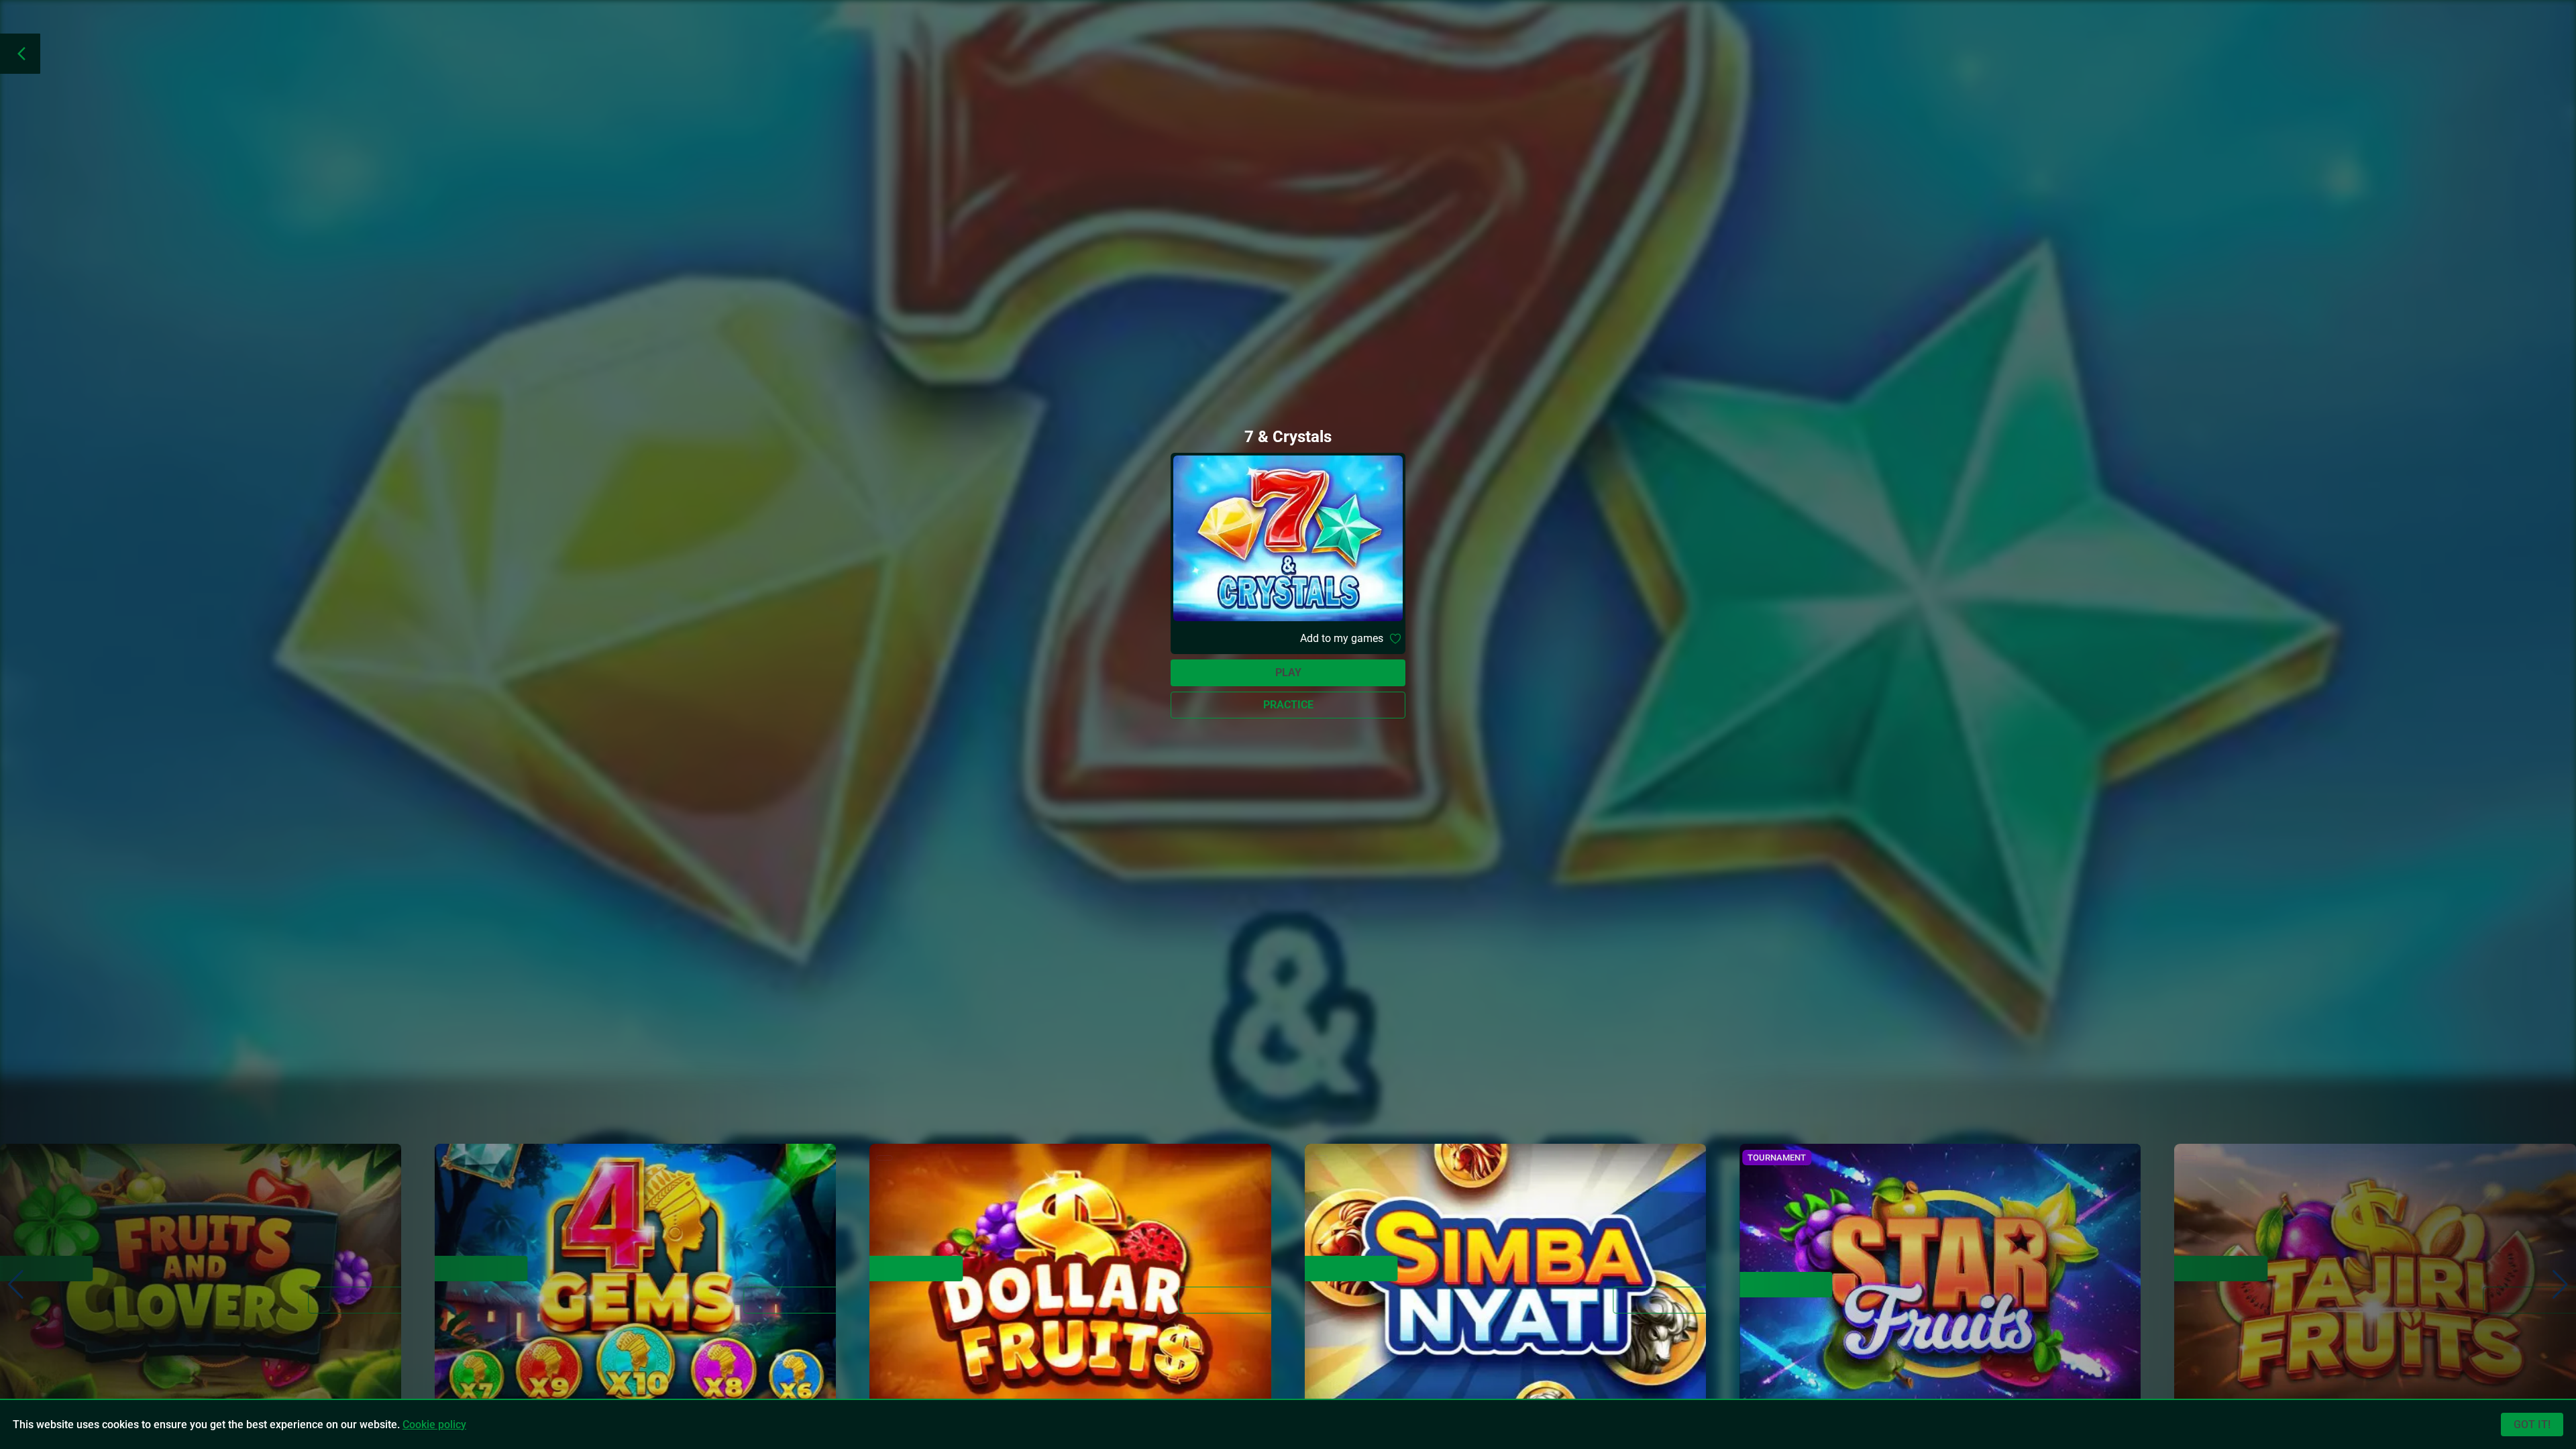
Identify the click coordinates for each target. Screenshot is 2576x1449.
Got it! (2532, 1425)
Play (1288, 673)
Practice (1288, 705)
